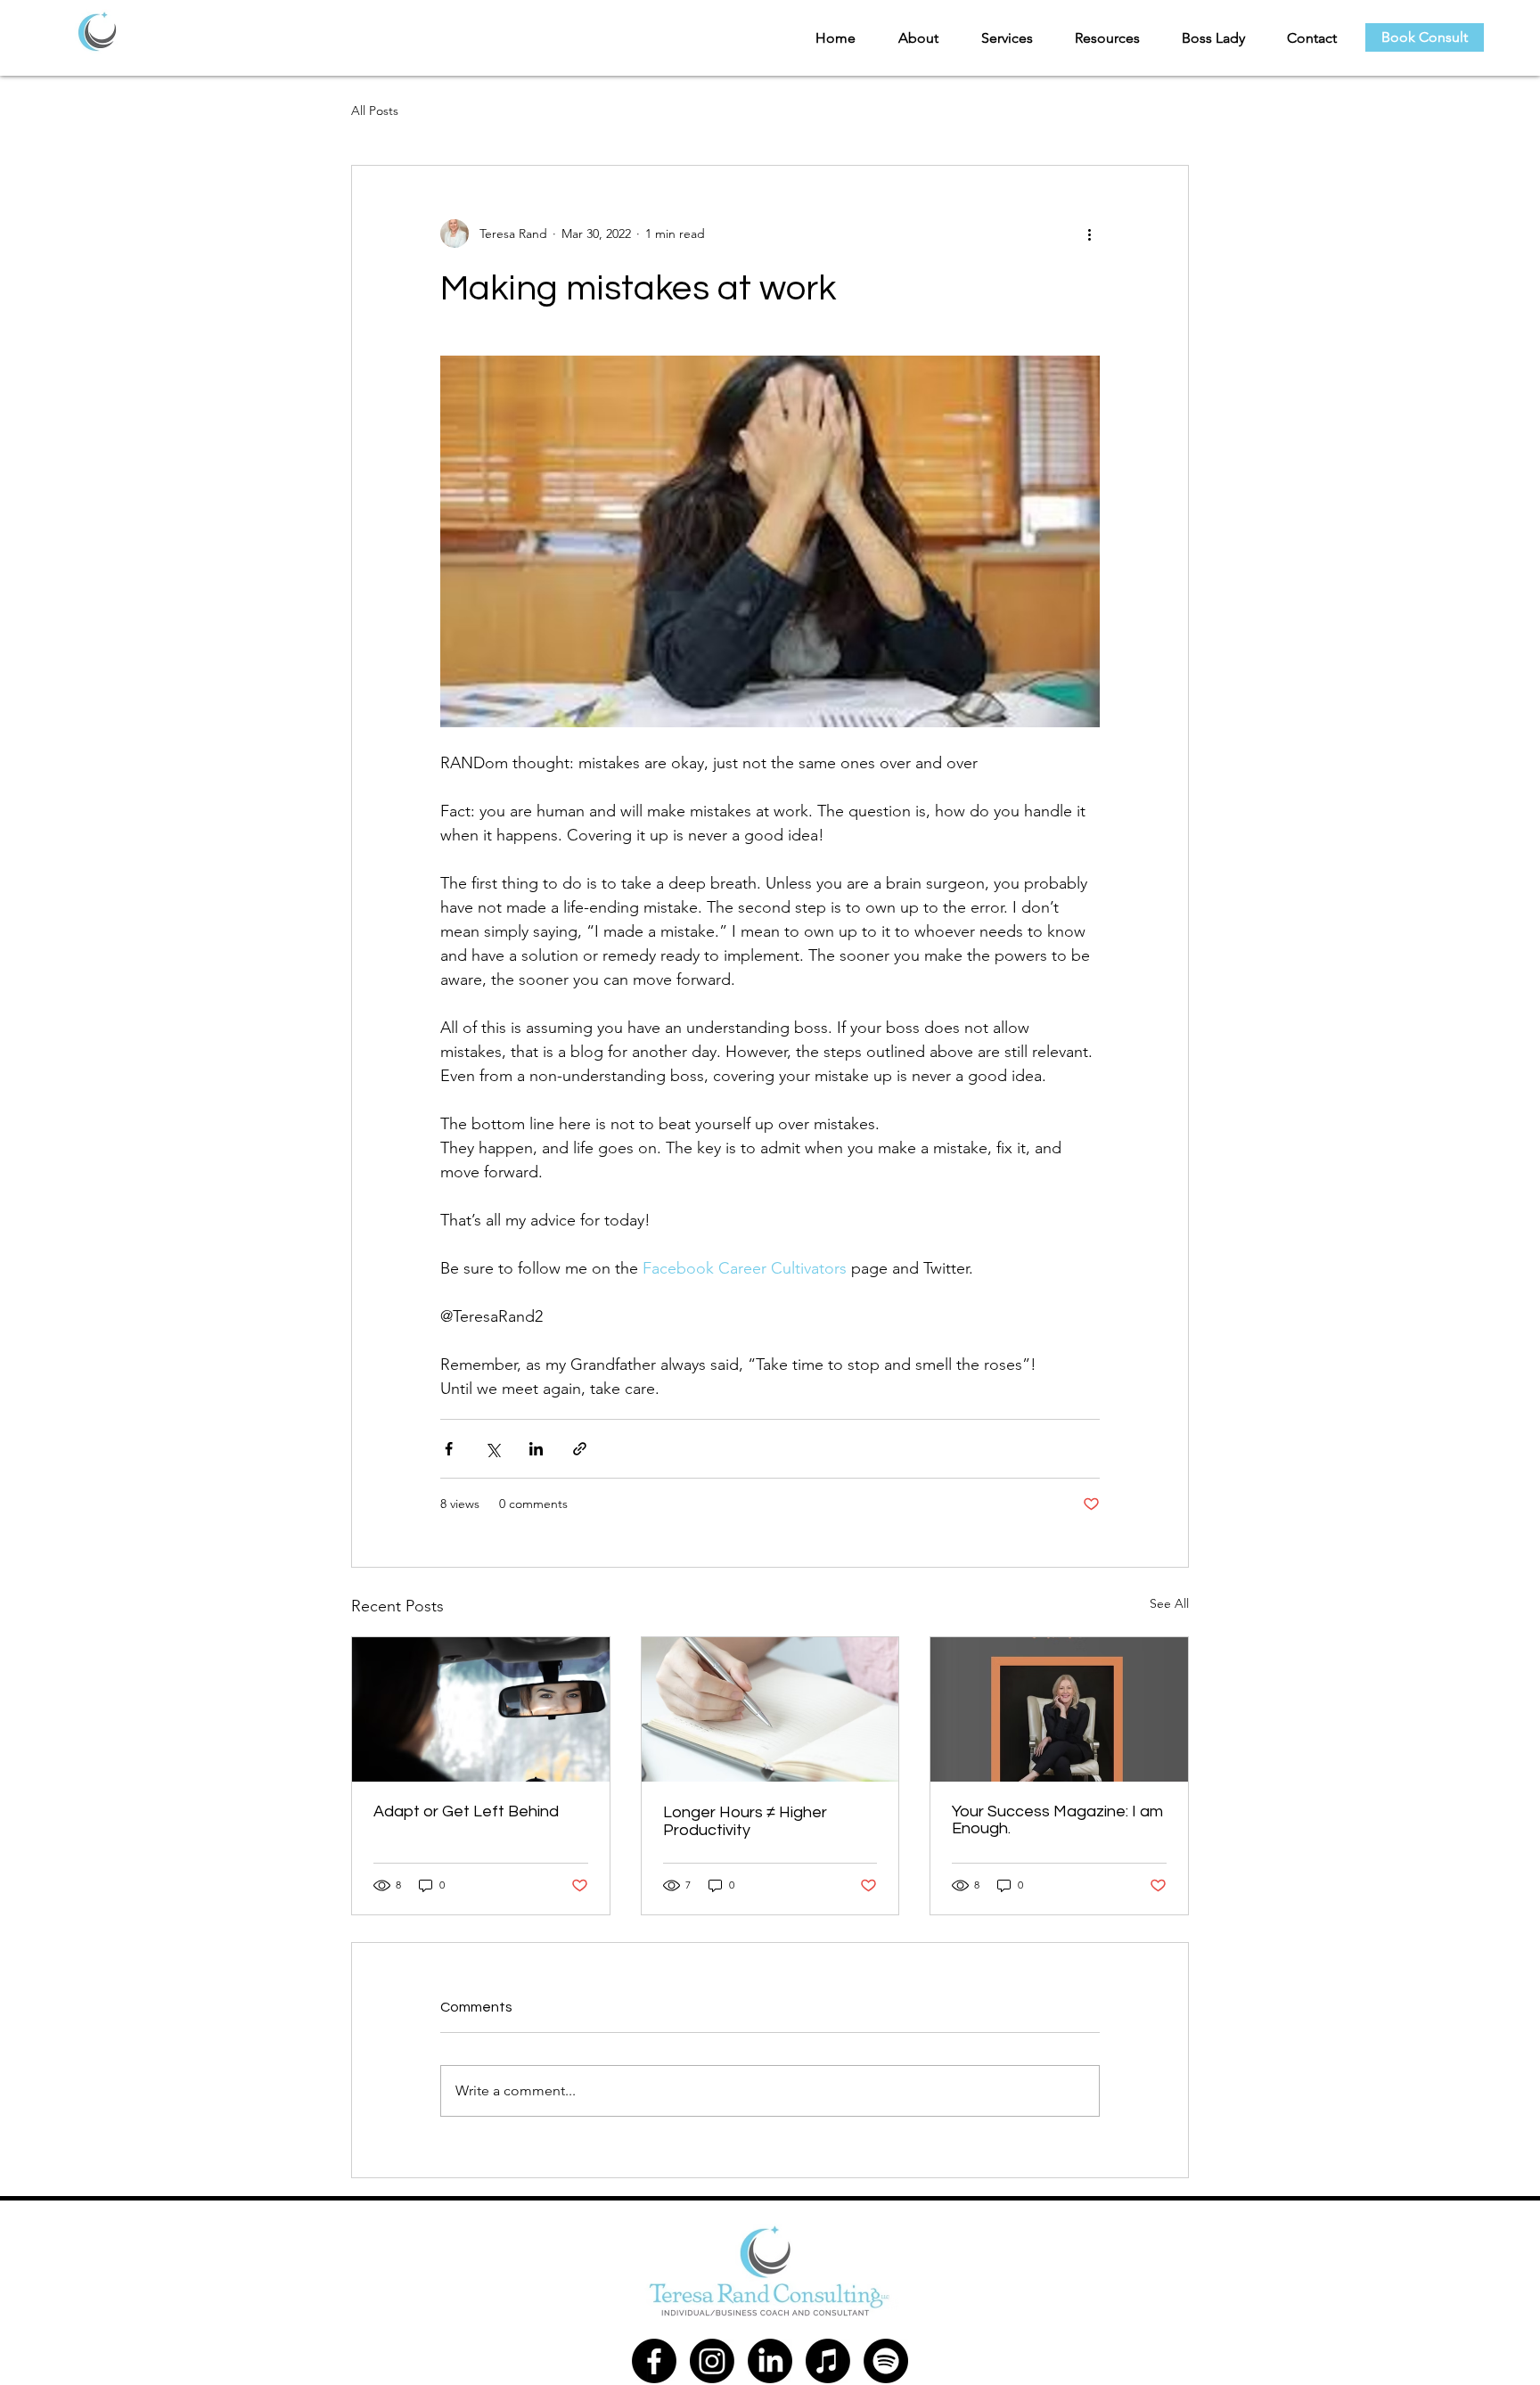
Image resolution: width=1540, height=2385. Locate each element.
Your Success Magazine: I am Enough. (1057, 1820)
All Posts (375, 111)
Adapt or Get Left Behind (466, 1811)
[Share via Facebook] (449, 1449)
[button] (910, 38)
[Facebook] (654, 2361)
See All (1169, 1603)
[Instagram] (712, 2361)
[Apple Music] (828, 2361)
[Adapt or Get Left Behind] (481, 1709)
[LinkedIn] (770, 2361)
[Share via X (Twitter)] (492, 1449)
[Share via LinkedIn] (536, 1449)
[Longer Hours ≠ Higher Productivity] (770, 1709)
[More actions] (1089, 234)
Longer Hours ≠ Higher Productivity (745, 1821)
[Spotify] (886, 2361)
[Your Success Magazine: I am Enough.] (1059, 1709)
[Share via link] (580, 1449)
